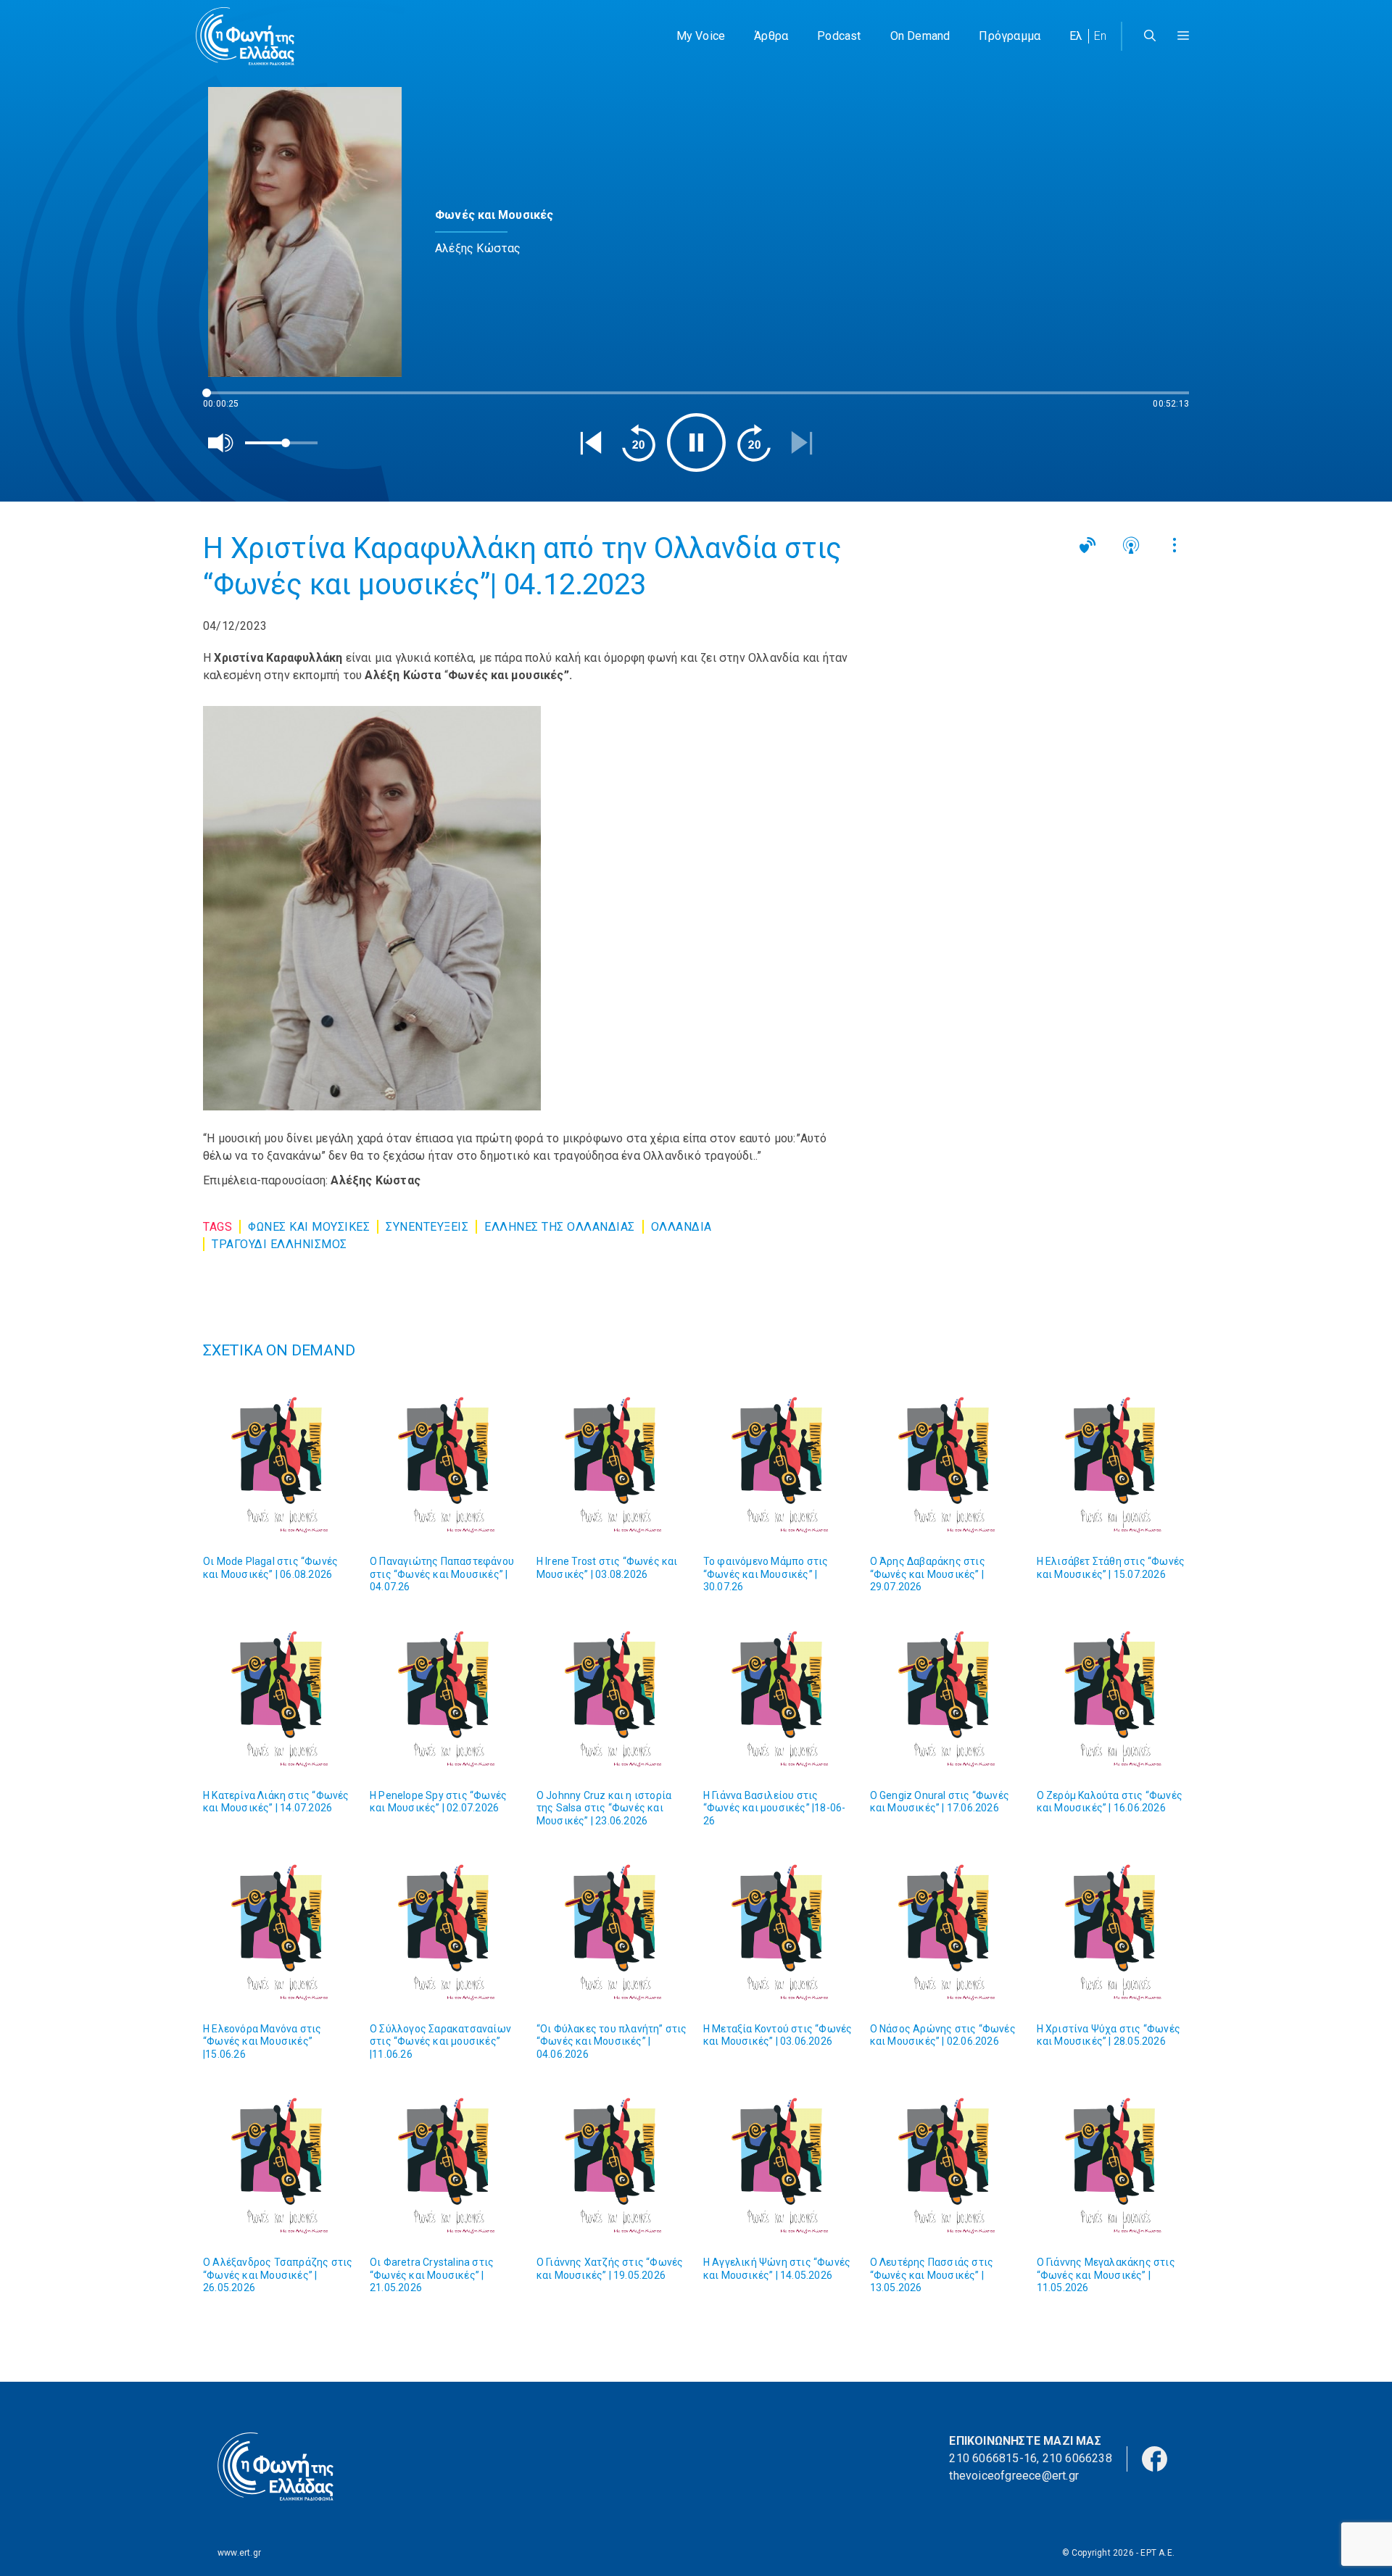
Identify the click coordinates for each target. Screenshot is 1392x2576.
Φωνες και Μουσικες (309, 1227)
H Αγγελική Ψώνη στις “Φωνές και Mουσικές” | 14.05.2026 (777, 2269)
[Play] (696, 443)
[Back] (591, 443)
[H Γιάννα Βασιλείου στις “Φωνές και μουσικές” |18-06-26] (779, 1699)
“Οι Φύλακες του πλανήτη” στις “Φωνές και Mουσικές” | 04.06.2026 (612, 2041)
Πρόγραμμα (1010, 36)
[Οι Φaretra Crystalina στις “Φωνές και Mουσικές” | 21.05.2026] (446, 2166)
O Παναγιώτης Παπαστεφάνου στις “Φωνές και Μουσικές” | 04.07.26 (442, 1574)
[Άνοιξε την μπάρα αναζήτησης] (1150, 36)
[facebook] (1155, 2457)
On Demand (920, 36)
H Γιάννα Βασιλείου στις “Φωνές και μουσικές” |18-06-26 (775, 1808)
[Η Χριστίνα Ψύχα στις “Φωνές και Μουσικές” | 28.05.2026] (1113, 1932)
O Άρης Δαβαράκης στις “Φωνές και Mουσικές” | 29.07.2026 (928, 1574)
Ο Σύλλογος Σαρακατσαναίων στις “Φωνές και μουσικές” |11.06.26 (440, 2041)
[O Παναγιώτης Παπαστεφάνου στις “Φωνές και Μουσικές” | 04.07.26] (446, 1465)
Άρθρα (771, 36)
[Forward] (754, 443)
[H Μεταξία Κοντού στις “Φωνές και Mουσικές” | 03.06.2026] (779, 1932)
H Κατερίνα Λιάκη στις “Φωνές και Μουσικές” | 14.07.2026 (276, 1802)
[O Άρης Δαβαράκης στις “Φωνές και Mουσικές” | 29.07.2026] (946, 1465)
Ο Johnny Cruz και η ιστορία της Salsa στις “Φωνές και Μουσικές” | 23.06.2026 (604, 1808)
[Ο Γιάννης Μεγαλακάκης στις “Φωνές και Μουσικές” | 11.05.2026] (1113, 2166)
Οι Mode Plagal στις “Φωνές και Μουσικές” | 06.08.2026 (270, 1568)
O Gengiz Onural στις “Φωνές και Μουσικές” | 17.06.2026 (940, 1802)
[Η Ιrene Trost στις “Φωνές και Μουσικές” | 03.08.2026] (613, 1465)
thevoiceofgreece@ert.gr (1014, 2476)
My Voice (701, 36)
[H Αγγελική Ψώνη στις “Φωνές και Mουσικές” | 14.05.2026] (779, 2166)
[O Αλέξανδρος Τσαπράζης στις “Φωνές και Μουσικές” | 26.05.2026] (279, 2166)
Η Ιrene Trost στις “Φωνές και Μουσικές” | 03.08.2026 (607, 1568)
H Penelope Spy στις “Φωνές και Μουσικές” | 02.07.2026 (438, 1802)
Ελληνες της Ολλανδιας (560, 1227)
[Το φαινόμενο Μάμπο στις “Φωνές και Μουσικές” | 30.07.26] (779, 1465)
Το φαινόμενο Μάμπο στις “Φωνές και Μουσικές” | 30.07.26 (766, 1574)
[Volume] (221, 443)
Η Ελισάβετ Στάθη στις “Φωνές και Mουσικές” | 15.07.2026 (1111, 1568)
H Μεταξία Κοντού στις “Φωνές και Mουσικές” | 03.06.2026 (778, 2035)
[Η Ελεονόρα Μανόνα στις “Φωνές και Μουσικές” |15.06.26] (279, 1932)
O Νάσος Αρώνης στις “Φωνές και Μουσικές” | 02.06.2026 (943, 2035)
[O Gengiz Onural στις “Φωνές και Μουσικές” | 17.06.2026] (946, 1699)
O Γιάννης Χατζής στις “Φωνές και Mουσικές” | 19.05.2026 (610, 2269)
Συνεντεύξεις (427, 1227)
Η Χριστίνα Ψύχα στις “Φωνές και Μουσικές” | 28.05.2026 (1109, 2035)
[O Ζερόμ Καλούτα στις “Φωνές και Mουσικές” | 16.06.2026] (1113, 1699)
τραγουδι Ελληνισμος (279, 1244)
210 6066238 (1077, 2458)
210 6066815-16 (993, 2458)
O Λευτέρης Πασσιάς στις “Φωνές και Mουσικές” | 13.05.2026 (932, 2275)
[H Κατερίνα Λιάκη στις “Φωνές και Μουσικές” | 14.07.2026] (279, 1699)
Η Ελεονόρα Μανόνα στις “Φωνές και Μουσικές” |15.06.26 (262, 2041)
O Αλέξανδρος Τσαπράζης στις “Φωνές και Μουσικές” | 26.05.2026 (278, 2275)
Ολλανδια (681, 1227)
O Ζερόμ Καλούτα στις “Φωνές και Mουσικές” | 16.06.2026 (1110, 1802)
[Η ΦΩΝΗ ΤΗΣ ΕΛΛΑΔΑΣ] (245, 36)
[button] (1183, 36)
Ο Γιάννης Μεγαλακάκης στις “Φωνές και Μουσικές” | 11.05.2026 (1106, 2275)
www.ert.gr (239, 2553)
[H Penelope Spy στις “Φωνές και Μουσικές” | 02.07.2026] (446, 1699)
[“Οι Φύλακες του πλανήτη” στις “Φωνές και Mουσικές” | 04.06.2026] (613, 1932)
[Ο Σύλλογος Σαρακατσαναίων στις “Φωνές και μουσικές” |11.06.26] (446, 1932)
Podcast (839, 36)
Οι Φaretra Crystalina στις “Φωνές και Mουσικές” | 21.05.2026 (432, 2275)
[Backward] (639, 443)
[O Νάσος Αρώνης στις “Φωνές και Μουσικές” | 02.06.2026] (946, 1932)
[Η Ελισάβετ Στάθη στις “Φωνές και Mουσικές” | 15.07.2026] (1113, 1465)
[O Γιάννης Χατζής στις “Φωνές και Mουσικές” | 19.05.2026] (613, 2166)
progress (227, 400)
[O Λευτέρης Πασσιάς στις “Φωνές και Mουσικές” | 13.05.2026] (946, 2166)
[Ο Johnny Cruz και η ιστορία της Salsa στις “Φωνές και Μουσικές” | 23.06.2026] (613, 1699)
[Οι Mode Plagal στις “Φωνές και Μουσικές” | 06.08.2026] (279, 1465)
